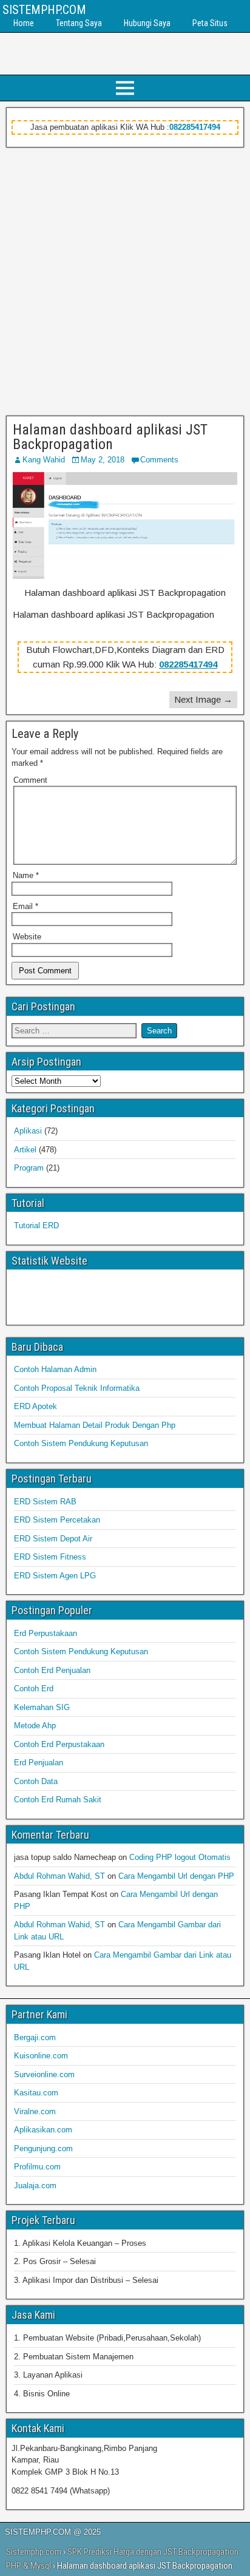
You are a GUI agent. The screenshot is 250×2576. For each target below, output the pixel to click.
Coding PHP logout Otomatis (180, 1857)
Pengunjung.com (43, 2148)
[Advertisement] (125, 279)
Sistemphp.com (34, 2552)
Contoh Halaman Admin (55, 1369)
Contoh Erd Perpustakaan (59, 1744)
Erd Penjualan (39, 1763)
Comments (159, 460)
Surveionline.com (44, 2074)
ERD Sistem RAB (45, 1502)
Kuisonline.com (41, 2056)
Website (27, 937)
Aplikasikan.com (43, 2130)
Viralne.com (35, 2111)
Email (25, 906)
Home (24, 23)
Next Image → (203, 699)
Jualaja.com (35, 2186)
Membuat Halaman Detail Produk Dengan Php (95, 1425)
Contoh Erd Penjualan (52, 1670)
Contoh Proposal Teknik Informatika (77, 1388)
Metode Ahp (35, 1726)
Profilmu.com (37, 2167)
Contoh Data (36, 1781)
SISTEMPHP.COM (44, 10)
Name (26, 875)
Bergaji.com (35, 2037)
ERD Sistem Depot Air (53, 1539)
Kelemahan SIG (42, 1707)
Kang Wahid (44, 460)
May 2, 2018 (103, 460)
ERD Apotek (35, 1406)
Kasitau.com (36, 2093)
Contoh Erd (34, 1689)
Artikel (25, 1150)
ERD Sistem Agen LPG (55, 1576)
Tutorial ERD (36, 1225)
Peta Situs (210, 23)
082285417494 (195, 127)
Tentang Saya (79, 23)
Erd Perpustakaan (46, 1633)
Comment (30, 780)
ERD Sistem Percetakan (57, 1520)
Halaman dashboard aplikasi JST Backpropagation (110, 437)
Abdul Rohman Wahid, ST (59, 1876)
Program (29, 1168)
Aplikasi (28, 1131)
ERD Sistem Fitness (50, 1557)
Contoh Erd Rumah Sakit (58, 1800)
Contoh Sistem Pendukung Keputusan (81, 1443)
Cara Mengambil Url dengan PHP (176, 1876)
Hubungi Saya (147, 23)
